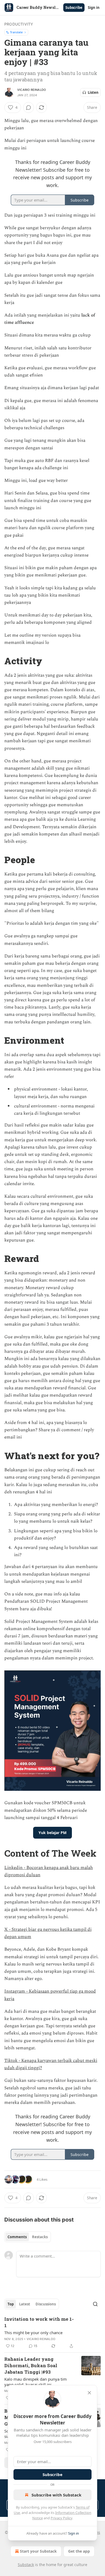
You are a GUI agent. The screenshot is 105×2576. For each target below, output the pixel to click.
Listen (93, 92)
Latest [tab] (25, 2304)
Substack (26, 2565)
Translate (16, 32)
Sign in (94, 8)
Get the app (79, 2551)
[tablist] (28, 2237)
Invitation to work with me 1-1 (39, 2322)
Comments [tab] (17, 2237)
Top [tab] (11, 2304)
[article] (52, 2333)
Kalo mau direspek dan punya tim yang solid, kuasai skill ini (36, 2382)
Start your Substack (38, 2551)
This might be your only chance (33, 2333)
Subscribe (74, 8)
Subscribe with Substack (56, 2495)
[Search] (95, 2304)
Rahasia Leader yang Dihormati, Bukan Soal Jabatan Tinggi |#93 (31, 2365)
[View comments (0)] (29, 107)
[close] (89, 2393)
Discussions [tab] (46, 2304)
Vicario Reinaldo (31, 90)
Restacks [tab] (40, 2237)
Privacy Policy (61, 2518)
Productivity (19, 24)
